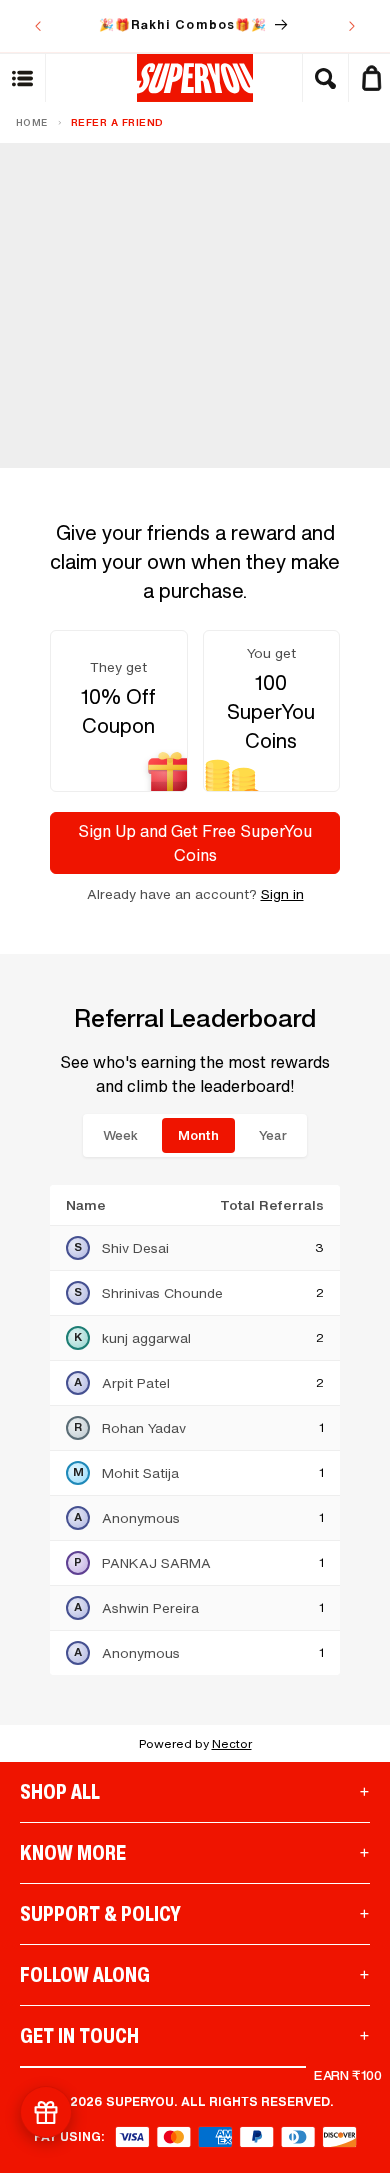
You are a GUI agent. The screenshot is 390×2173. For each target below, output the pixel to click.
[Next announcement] (352, 26)
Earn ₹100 (348, 2075)
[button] (23, 78)
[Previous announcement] (38, 26)
